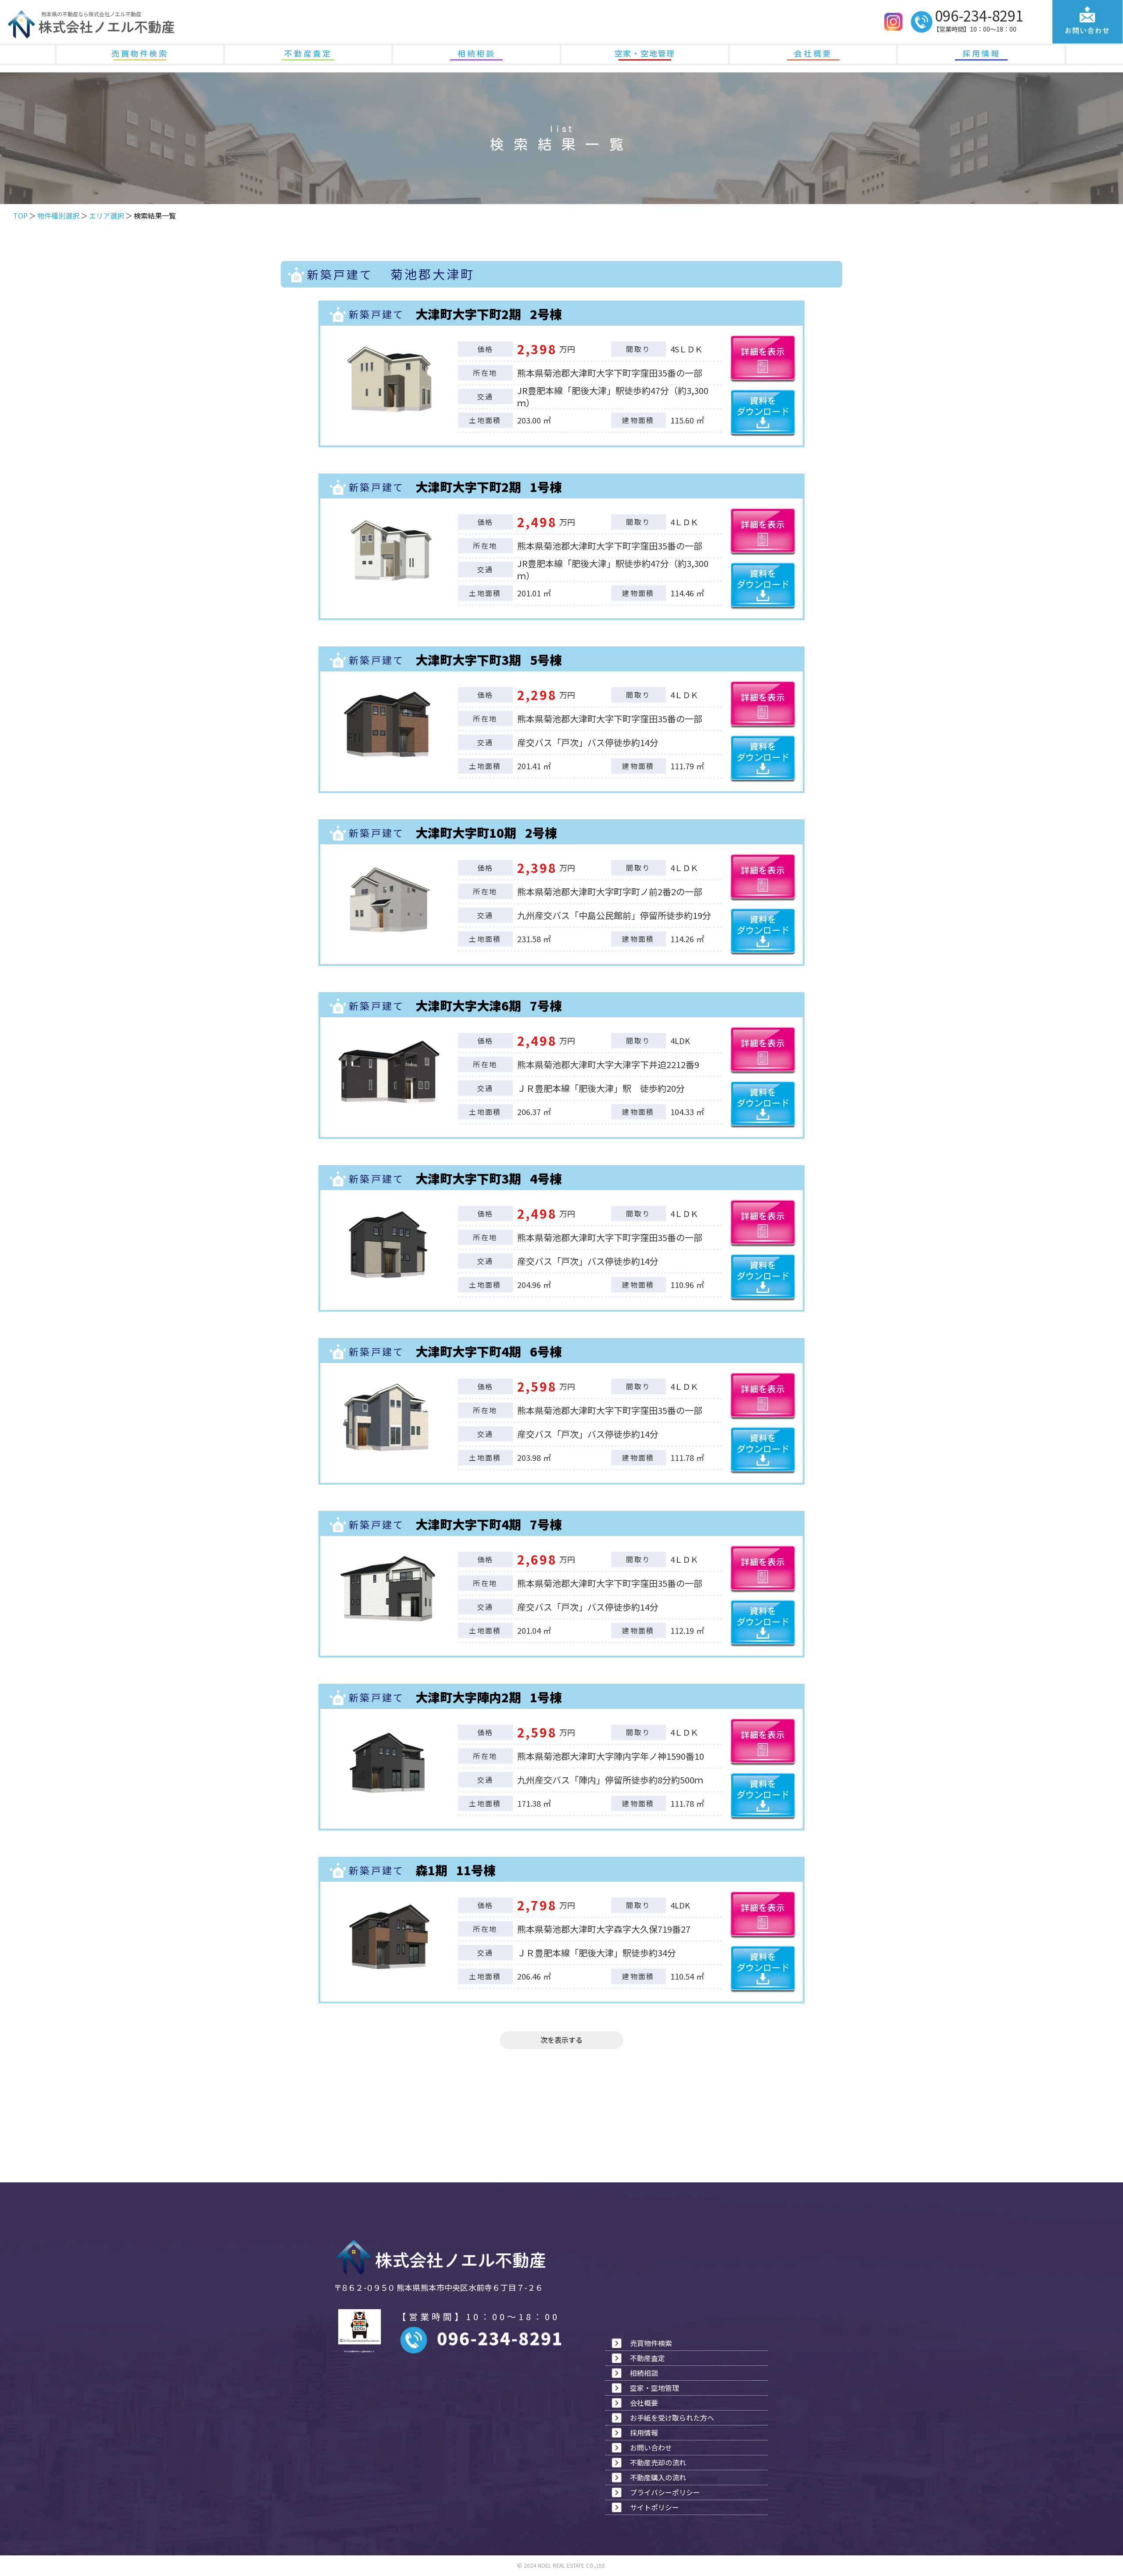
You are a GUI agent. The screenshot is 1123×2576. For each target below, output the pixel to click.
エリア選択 (107, 215)
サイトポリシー (654, 2507)
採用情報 (981, 54)
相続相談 (476, 54)
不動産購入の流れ (658, 2477)
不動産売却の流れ (658, 2462)
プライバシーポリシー (665, 2492)
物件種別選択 (58, 215)
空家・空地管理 (645, 54)
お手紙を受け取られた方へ (672, 2418)
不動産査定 (308, 54)
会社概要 (813, 54)
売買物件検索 (140, 54)
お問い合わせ (651, 2447)
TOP (20, 215)
